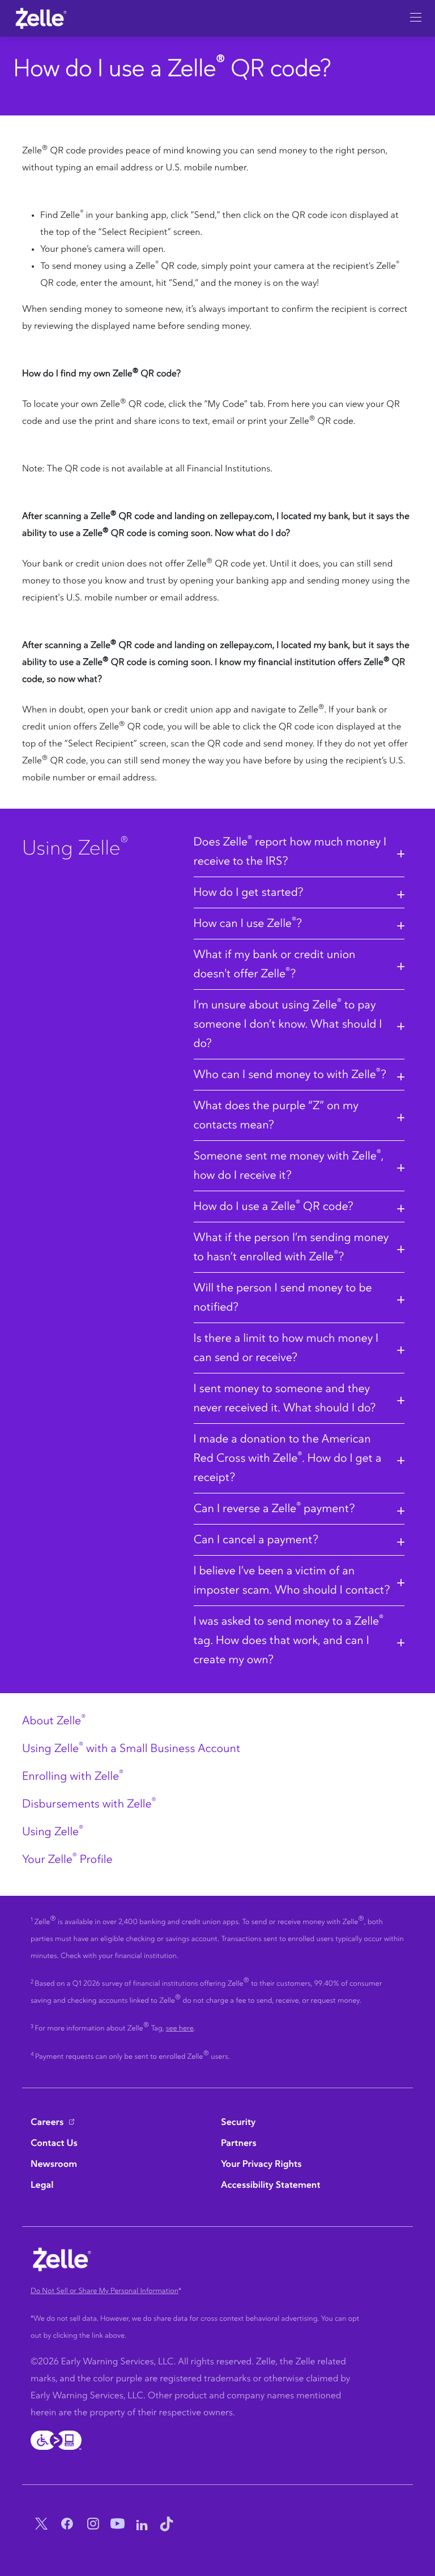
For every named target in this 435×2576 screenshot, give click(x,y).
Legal (42, 2186)
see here (180, 2028)
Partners (239, 2144)
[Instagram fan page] (91, 2525)
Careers (47, 2123)
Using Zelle (53, 1832)
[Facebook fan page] (65, 2525)
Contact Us (54, 2144)
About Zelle (54, 1721)
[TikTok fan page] (167, 2525)
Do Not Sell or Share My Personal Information (105, 2291)
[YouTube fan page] (116, 2525)
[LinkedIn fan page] (142, 2525)
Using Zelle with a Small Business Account (131, 1749)
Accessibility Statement (271, 2186)
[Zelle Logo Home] (41, 18)
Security (238, 2123)
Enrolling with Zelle (73, 1776)
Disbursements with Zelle (89, 1804)
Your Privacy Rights (261, 2165)
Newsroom (54, 2165)
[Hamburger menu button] (416, 14)
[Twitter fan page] (39, 2525)
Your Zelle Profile (67, 1860)
